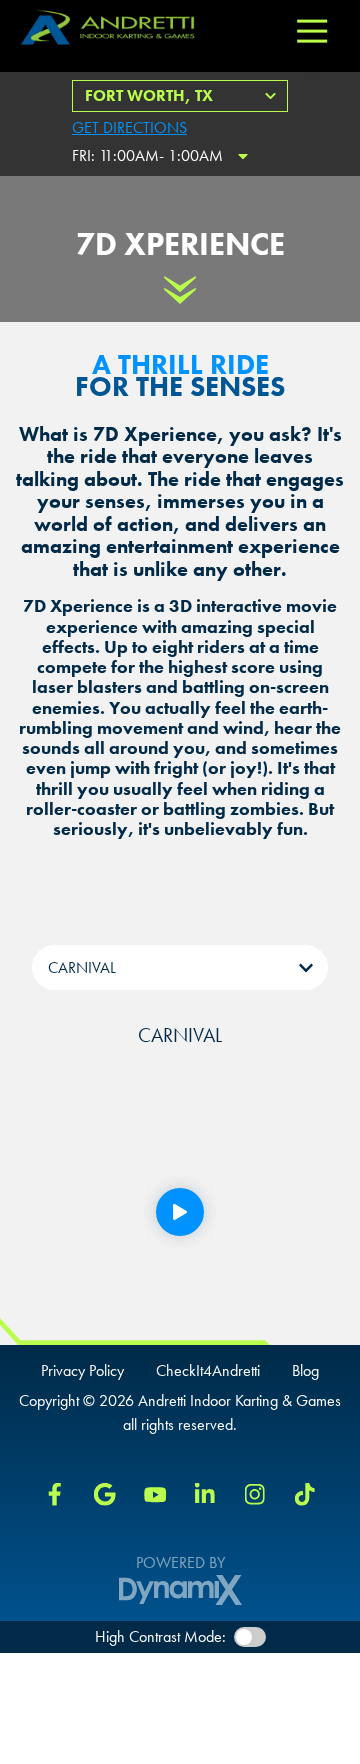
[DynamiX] (180, 1590)
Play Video (180, 1212)
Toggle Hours (243, 156)
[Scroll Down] (180, 290)
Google (105, 1494)
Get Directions (129, 127)
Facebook (55, 1494)
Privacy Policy (82, 1371)
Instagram (255, 1494)
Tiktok (305, 1494)
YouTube (155, 1494)
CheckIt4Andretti (208, 1371)
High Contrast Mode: (160, 1636)
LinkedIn (205, 1494)
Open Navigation (312, 32)
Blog (305, 1371)
